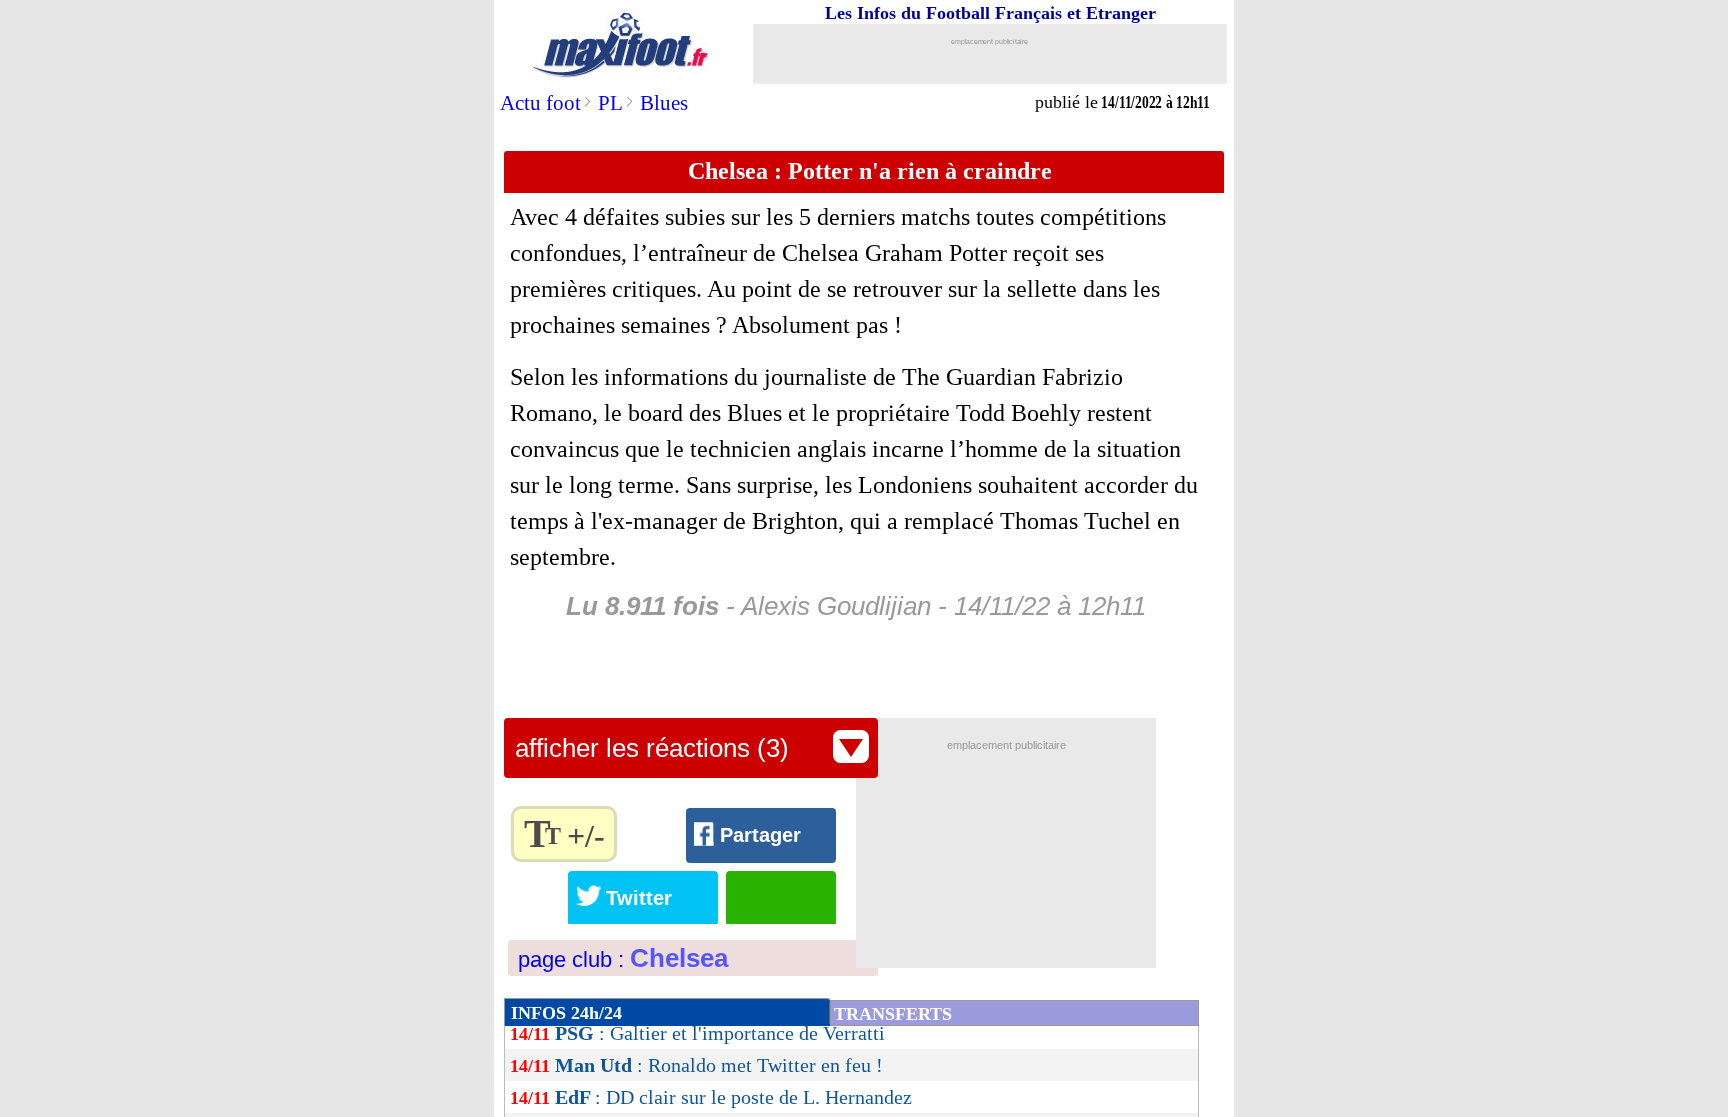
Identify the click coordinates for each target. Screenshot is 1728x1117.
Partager (760, 835)
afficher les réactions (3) (652, 748)
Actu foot (540, 103)
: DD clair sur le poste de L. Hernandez (733, 1097)
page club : (623, 959)
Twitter (639, 898)
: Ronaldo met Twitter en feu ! (719, 1065)
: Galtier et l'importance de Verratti (720, 1033)
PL (610, 103)
